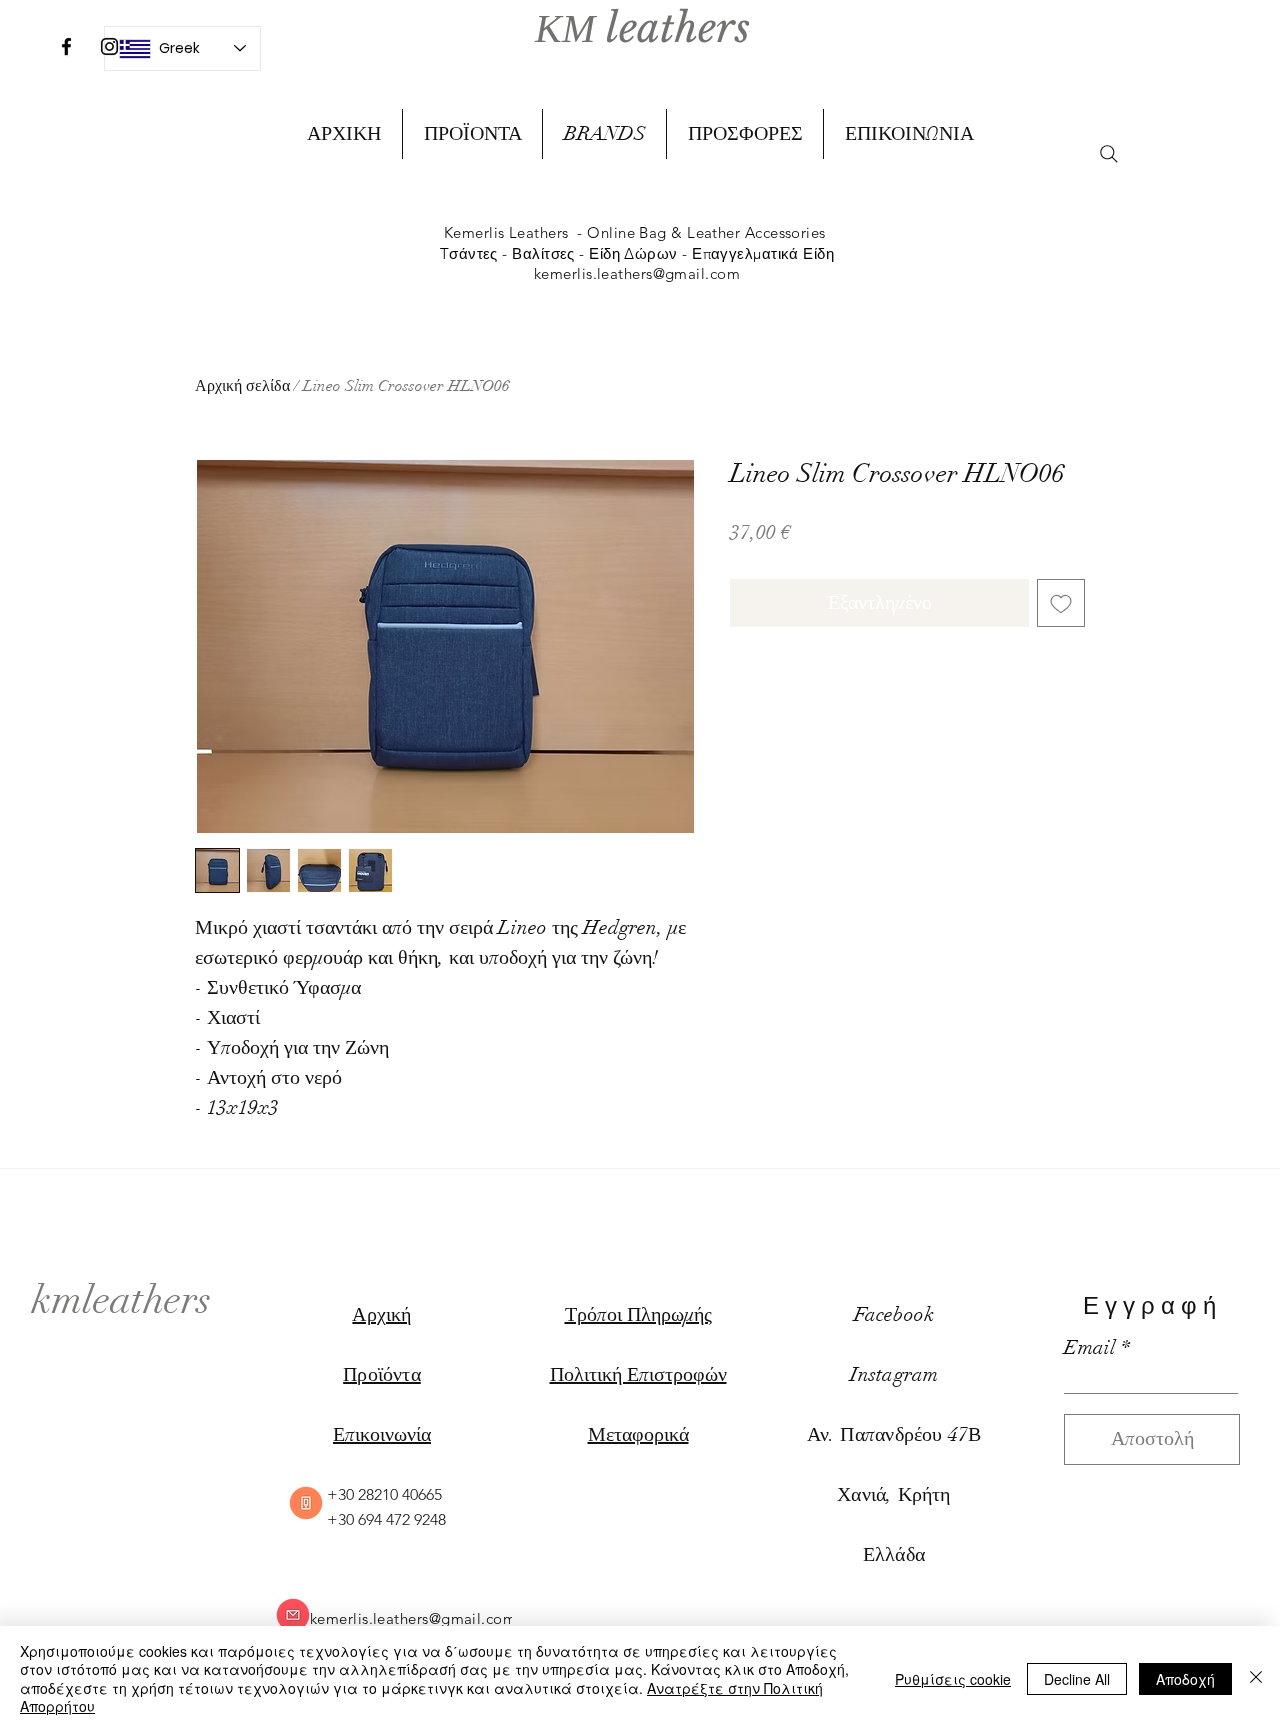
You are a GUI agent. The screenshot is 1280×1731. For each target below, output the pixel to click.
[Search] (1109, 154)
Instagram (894, 1374)
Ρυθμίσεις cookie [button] (953, 1679)
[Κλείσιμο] (1256, 1678)
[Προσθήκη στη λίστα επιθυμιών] (1061, 603)
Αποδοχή (1185, 1679)
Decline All (1077, 1679)
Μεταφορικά (638, 1434)
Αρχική (381, 1314)
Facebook (894, 1314)
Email (1090, 1348)
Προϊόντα (382, 1374)
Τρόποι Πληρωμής (638, 1314)
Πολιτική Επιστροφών (638, 1374)
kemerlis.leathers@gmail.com (637, 273)
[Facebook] (66, 46)
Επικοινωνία (382, 1434)
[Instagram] (109, 46)
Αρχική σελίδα (242, 386)
